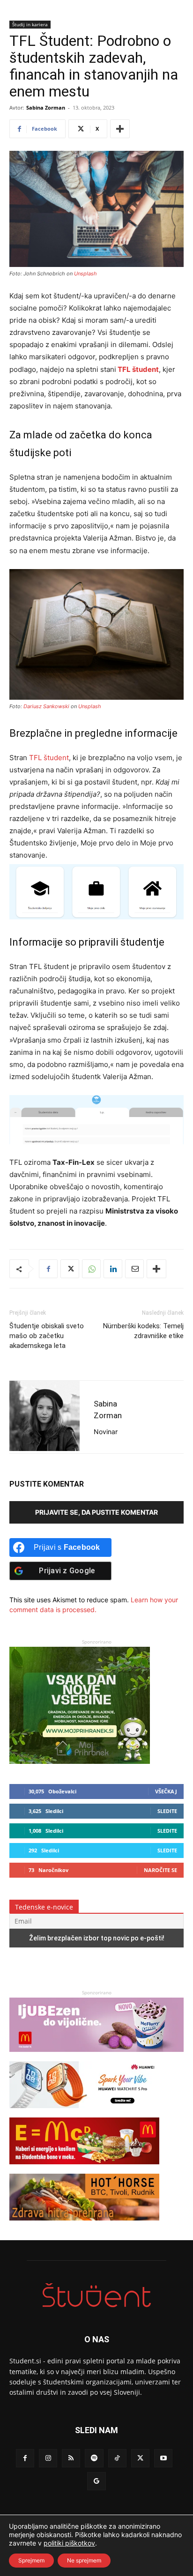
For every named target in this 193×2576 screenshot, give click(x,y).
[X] (70, 1269)
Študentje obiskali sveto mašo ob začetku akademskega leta (47, 1336)
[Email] (134, 1269)
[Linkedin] (113, 1269)
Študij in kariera (30, 24)
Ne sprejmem (84, 2560)
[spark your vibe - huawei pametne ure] (84, 2113)
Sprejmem (31, 2560)
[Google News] (96, 2481)
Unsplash (85, 274)
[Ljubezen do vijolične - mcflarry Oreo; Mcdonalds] (96, 2056)
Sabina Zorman (46, 107)
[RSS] (71, 2458)
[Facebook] (48, 1269)
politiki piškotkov (69, 2543)
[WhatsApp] (91, 1269)
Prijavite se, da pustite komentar (96, 1512)
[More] (120, 129)
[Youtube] (163, 2458)
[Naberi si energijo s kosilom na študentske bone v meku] (84, 2169)
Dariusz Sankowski (46, 706)
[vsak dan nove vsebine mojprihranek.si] (80, 1761)
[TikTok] (117, 2458)
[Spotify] (94, 2458)
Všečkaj (166, 1791)
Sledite (167, 1811)
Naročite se (160, 1870)
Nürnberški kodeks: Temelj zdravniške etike (143, 1331)
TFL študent (49, 758)
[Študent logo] (96, 2295)
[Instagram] (48, 2458)
